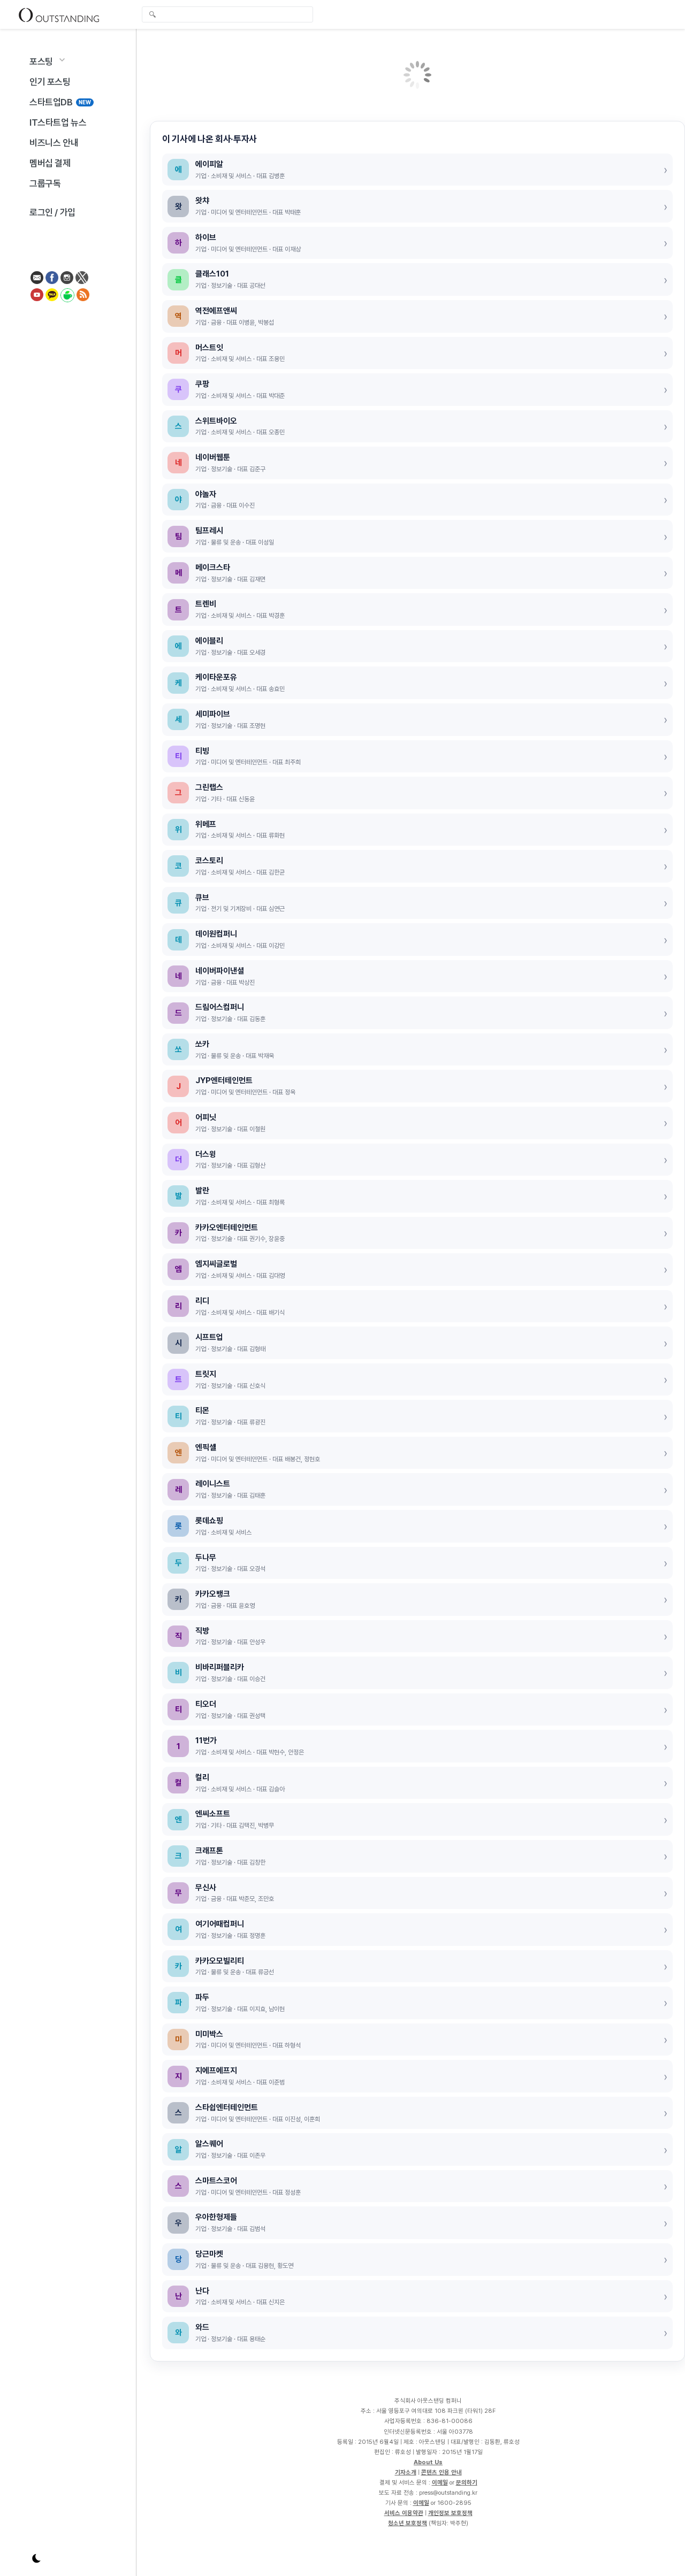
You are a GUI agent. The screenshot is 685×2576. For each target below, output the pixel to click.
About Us (428, 2462)
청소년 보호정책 (408, 2523)
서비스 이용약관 (404, 2513)
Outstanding (59, 14)
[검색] (230, 14)
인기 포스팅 (50, 82)
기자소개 (406, 2472)
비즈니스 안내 (54, 143)
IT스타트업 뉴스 (58, 122)
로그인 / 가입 (52, 212)
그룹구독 (45, 183)
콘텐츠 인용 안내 (442, 2472)
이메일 (440, 2482)
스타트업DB (60, 102)
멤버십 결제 (50, 163)
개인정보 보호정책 (450, 2513)
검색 (153, 16)
